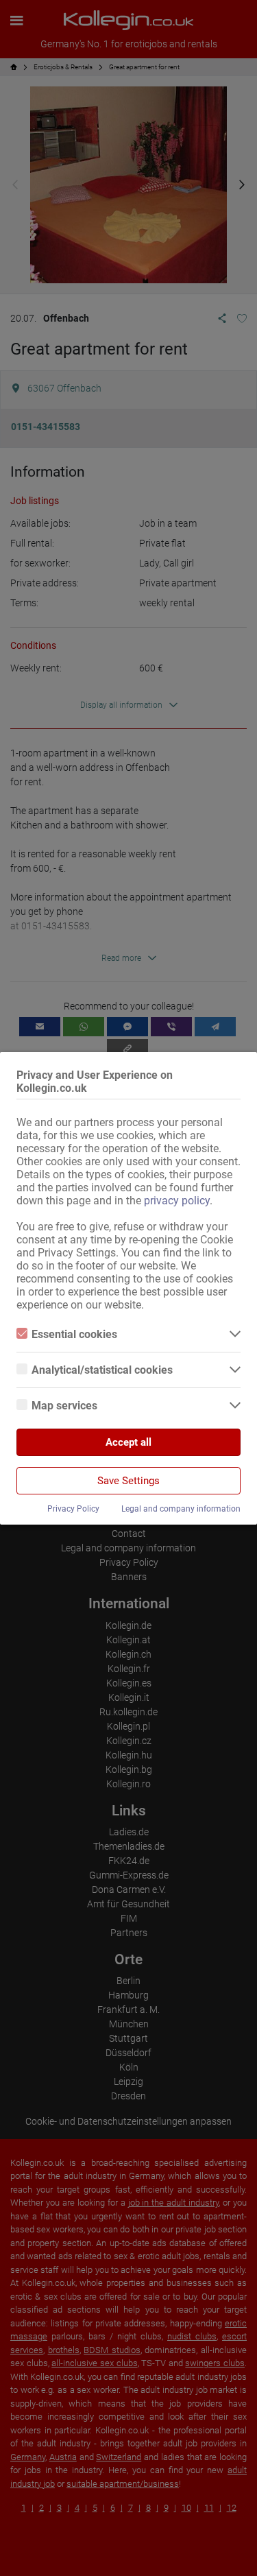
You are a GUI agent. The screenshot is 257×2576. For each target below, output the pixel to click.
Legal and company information (181, 1509)
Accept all (128, 1442)
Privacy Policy (73, 1509)
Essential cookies (74, 1334)
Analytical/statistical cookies (102, 1370)
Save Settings (128, 1481)
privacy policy (177, 1201)
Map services (64, 1406)
